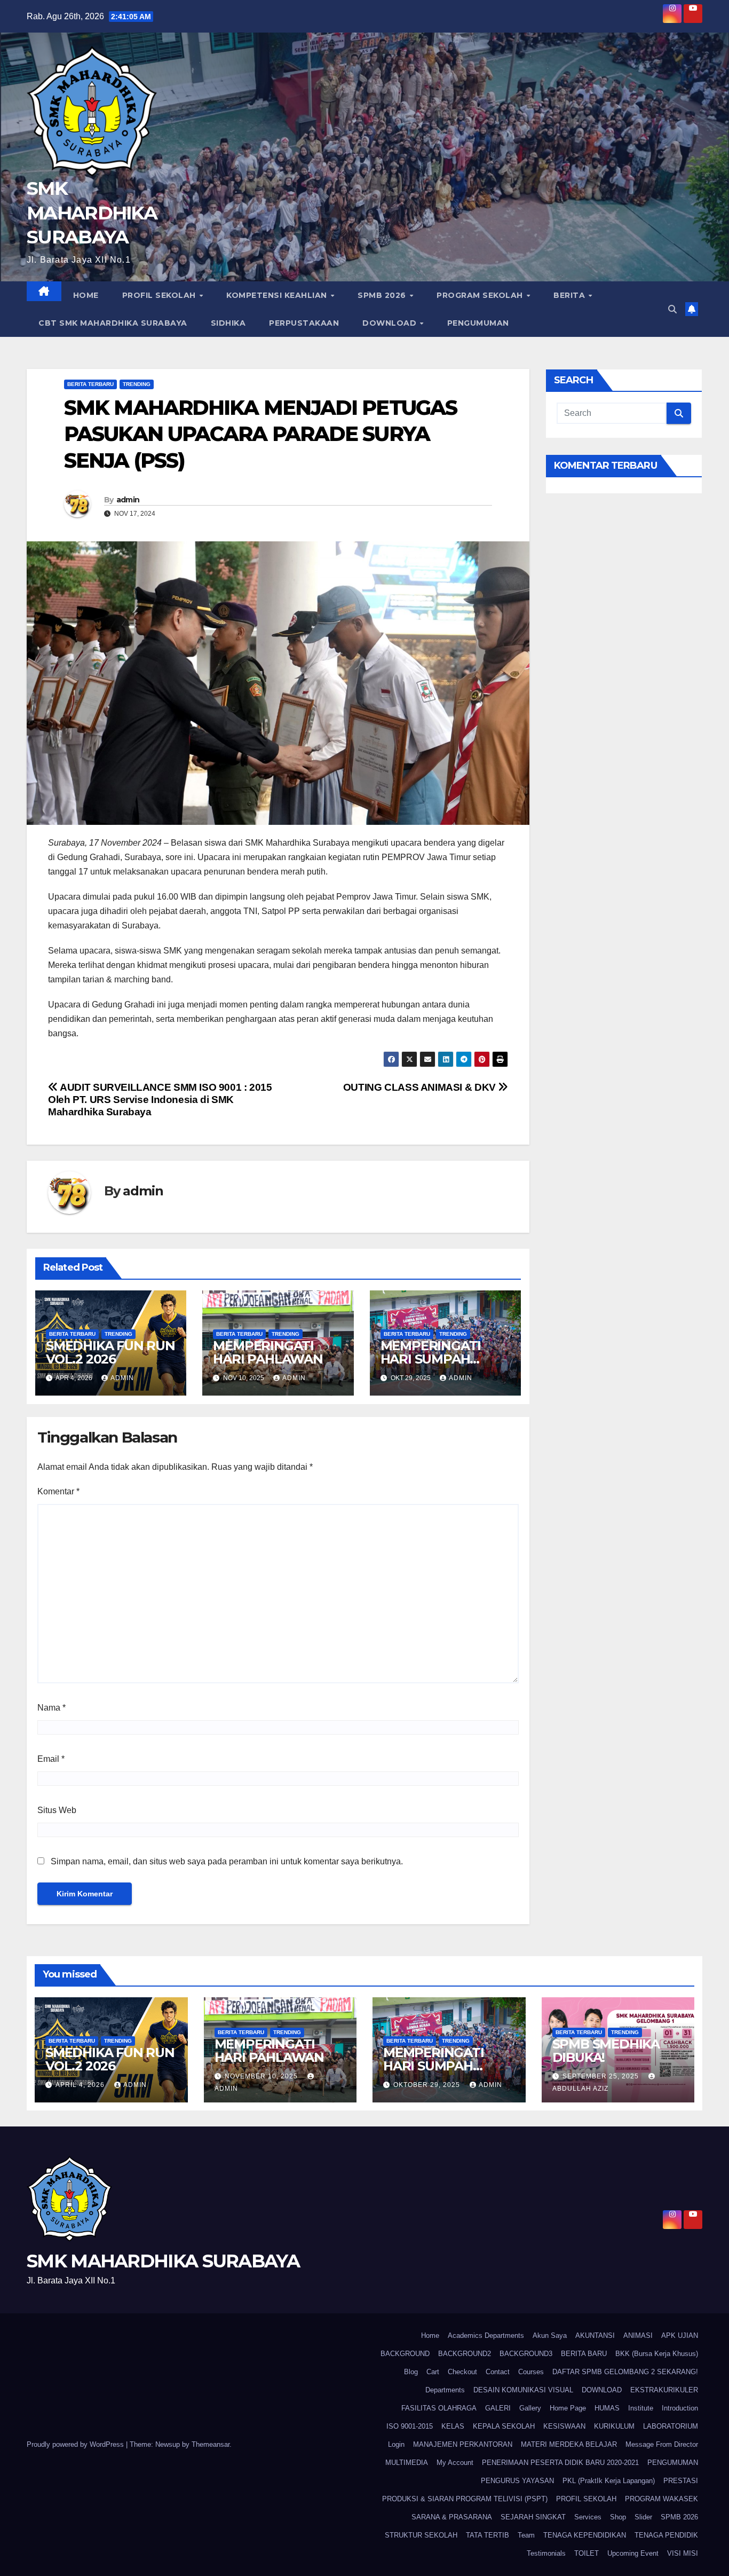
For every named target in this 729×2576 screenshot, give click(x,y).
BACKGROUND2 (465, 2354)
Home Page (568, 2408)
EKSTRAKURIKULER (664, 2390)
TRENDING (137, 384)
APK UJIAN (680, 2335)
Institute (641, 2408)
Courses (531, 2372)
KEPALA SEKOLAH (504, 2426)
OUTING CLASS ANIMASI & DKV (421, 1087)
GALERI (498, 2408)
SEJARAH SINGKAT (533, 2517)
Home (86, 295)
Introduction (680, 2408)
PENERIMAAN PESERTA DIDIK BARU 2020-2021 (560, 2463)
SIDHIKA (228, 323)
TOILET (587, 2553)
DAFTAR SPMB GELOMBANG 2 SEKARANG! (625, 2372)
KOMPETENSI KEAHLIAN (278, 295)
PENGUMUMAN (478, 323)
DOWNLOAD (391, 323)
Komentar (58, 1491)
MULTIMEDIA (407, 2463)
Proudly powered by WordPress (76, 2444)
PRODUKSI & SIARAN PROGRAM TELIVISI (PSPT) (465, 2499)
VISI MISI (683, 2553)
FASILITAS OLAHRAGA (439, 2408)
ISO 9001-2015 (410, 2426)
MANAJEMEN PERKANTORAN (463, 2444)
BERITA (570, 295)
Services (588, 2517)
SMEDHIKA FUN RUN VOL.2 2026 (110, 1352)
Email (51, 1759)
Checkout (462, 2372)
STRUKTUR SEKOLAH (421, 2535)
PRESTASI (681, 2481)
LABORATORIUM (671, 2426)
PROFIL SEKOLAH (160, 295)
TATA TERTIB (488, 2535)
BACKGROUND (405, 2354)
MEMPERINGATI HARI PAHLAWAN (268, 1352)
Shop (618, 2517)
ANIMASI (638, 2335)
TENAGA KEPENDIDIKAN (585, 2535)
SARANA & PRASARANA (452, 2517)
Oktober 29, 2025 (428, 2085)
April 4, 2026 (81, 2085)
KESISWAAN (564, 2426)
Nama (51, 1708)
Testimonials (546, 2553)
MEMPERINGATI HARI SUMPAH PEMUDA (431, 1359)
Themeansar (211, 2444)
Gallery (530, 2408)
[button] (672, 309)
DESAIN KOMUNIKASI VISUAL (523, 2390)
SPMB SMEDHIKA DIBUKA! (606, 2051)
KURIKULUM (614, 2426)
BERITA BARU (584, 2354)
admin (128, 500)
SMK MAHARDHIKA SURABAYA (92, 212)
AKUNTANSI (595, 2335)
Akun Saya (550, 2335)
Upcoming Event (633, 2553)
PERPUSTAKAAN (304, 323)
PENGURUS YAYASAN (517, 2481)
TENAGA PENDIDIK (666, 2535)
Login (396, 2444)
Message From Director (662, 2444)
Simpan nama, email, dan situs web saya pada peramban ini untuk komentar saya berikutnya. (227, 1861)
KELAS (453, 2426)
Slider (643, 2517)
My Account (455, 2463)
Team (526, 2535)
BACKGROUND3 (526, 2354)
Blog (411, 2372)
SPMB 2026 (383, 295)
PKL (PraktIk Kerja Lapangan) (609, 2481)
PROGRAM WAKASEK (661, 2499)
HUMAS (607, 2408)
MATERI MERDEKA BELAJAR (569, 2444)
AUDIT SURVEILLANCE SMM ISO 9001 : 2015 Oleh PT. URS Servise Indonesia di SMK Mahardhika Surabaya (160, 1100)
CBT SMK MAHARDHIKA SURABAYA (113, 323)
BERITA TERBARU (90, 384)
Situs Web (57, 1810)
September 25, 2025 (602, 2076)
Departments (445, 2390)
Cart (433, 2372)
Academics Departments (486, 2335)
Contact (498, 2372)
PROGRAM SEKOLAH (481, 295)
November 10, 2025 (262, 2076)
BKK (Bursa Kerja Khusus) (657, 2354)
